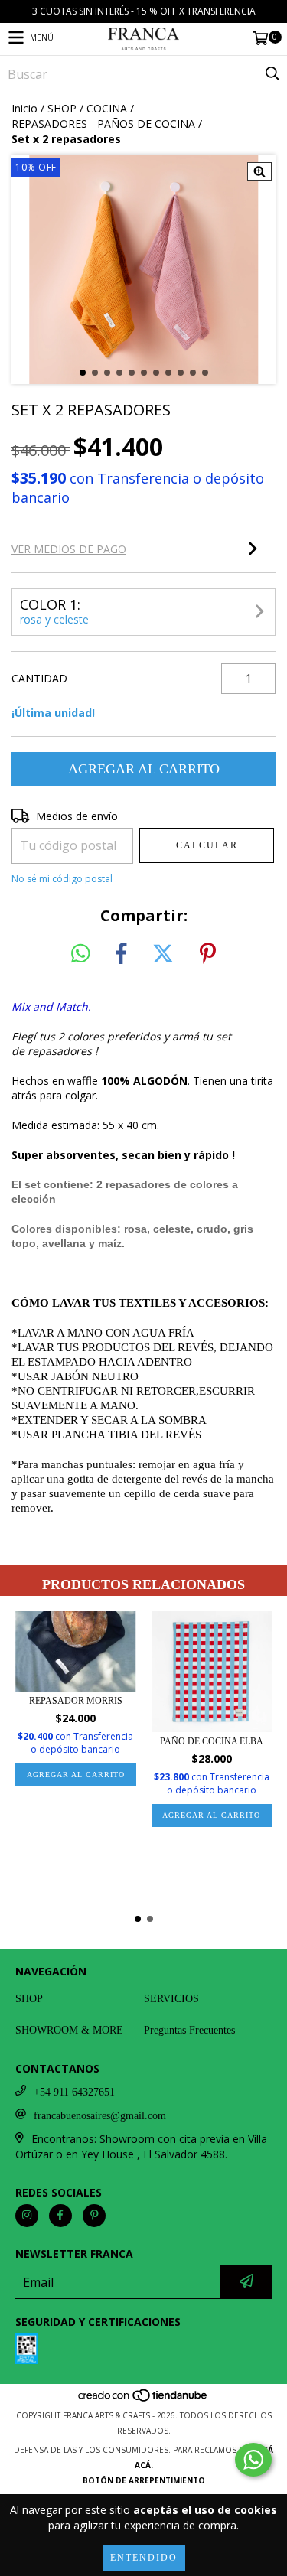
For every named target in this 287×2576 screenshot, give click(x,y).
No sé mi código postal (62, 879)
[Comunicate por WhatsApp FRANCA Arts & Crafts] (253, 2460)
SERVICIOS (171, 1999)
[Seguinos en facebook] (60, 2216)
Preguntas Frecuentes (189, 2030)
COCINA (107, 108)
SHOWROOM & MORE (69, 2030)
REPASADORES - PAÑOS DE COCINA (103, 124)
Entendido (144, 2558)
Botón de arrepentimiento (144, 2480)
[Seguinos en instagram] (27, 2216)
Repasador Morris (76, 1701)
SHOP (62, 108)
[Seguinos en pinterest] (94, 2216)
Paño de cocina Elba (212, 1741)
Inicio (24, 108)
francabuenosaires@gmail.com (100, 2116)
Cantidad (39, 678)
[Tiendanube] (143, 2400)
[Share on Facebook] (121, 954)
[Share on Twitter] (163, 954)
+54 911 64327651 (74, 2092)
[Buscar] (272, 74)
